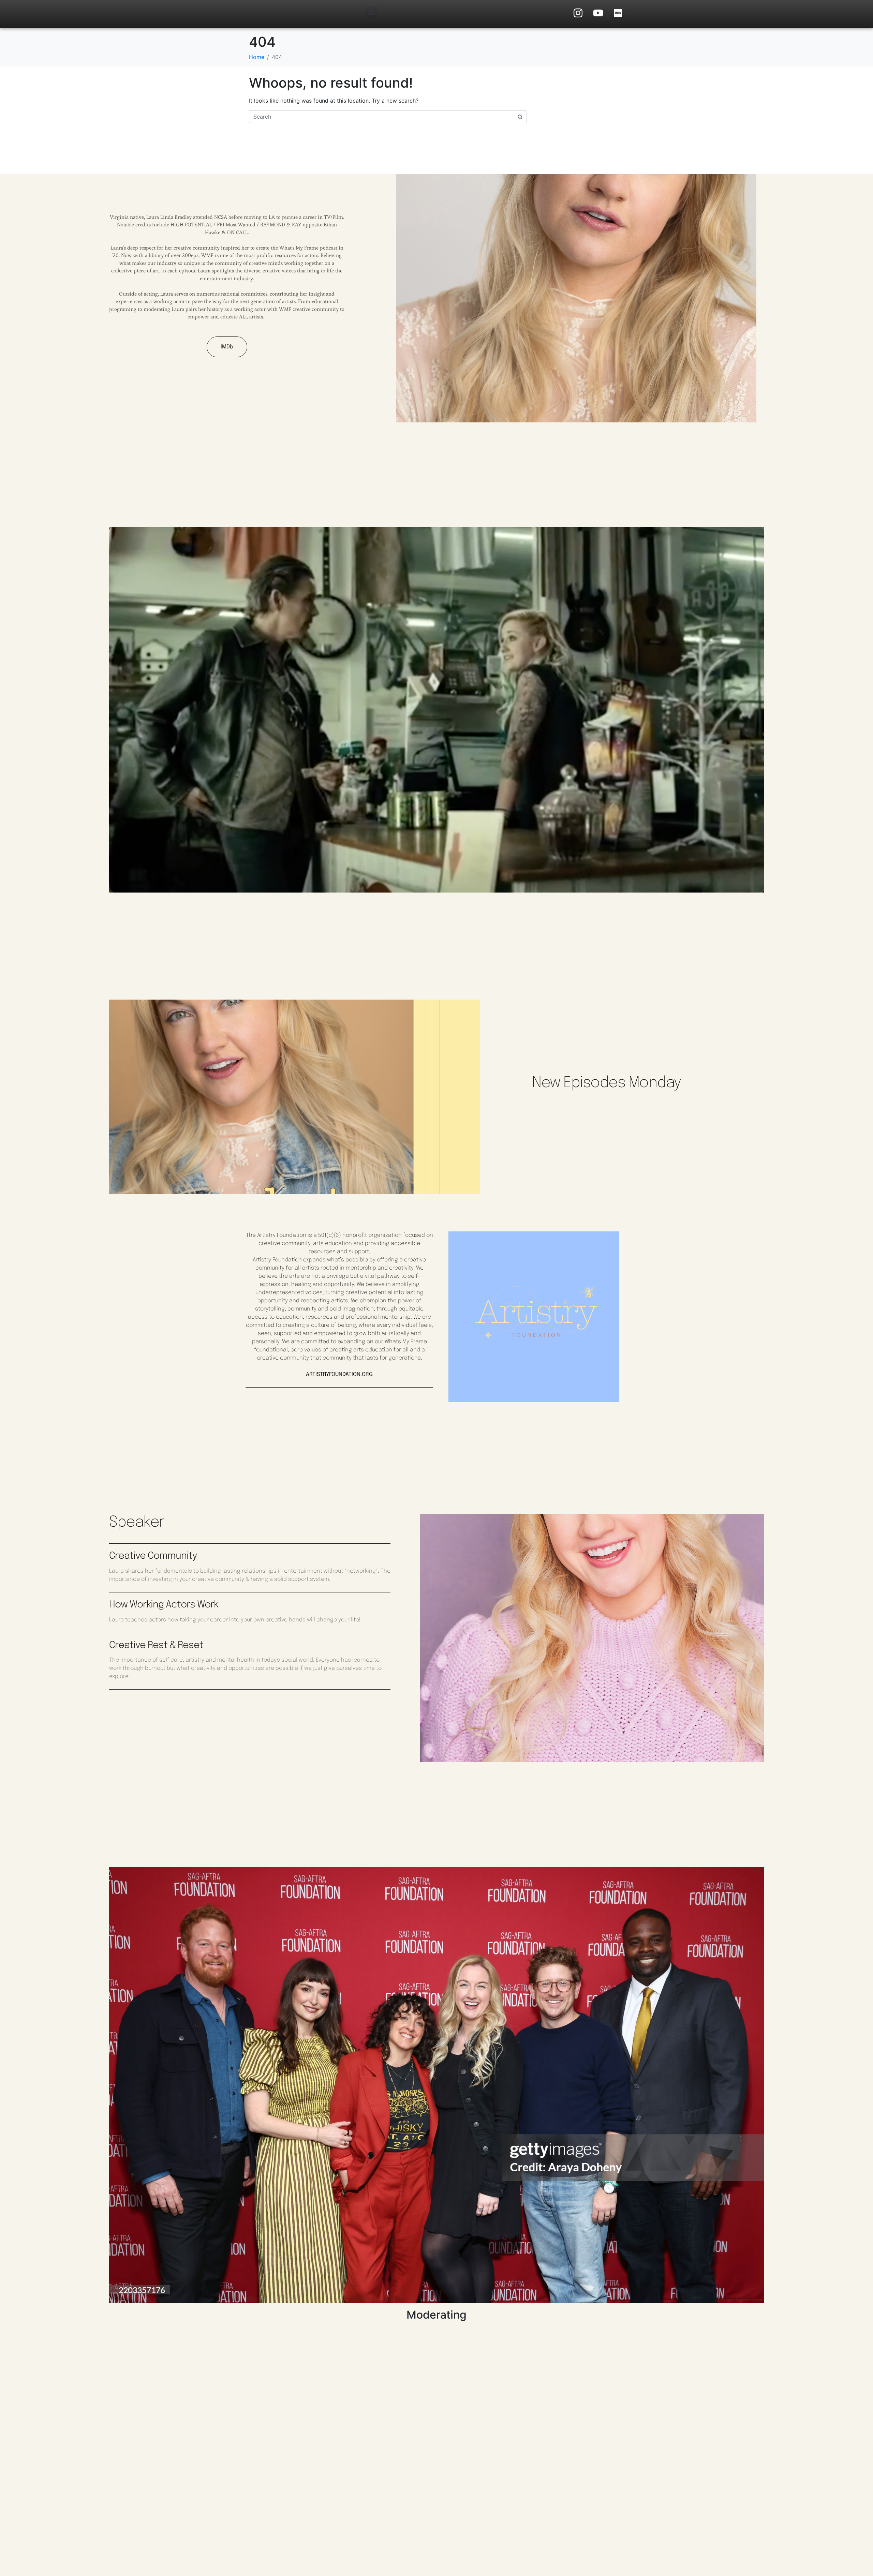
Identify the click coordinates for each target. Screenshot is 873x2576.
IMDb (227, 347)
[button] (372, 12)
